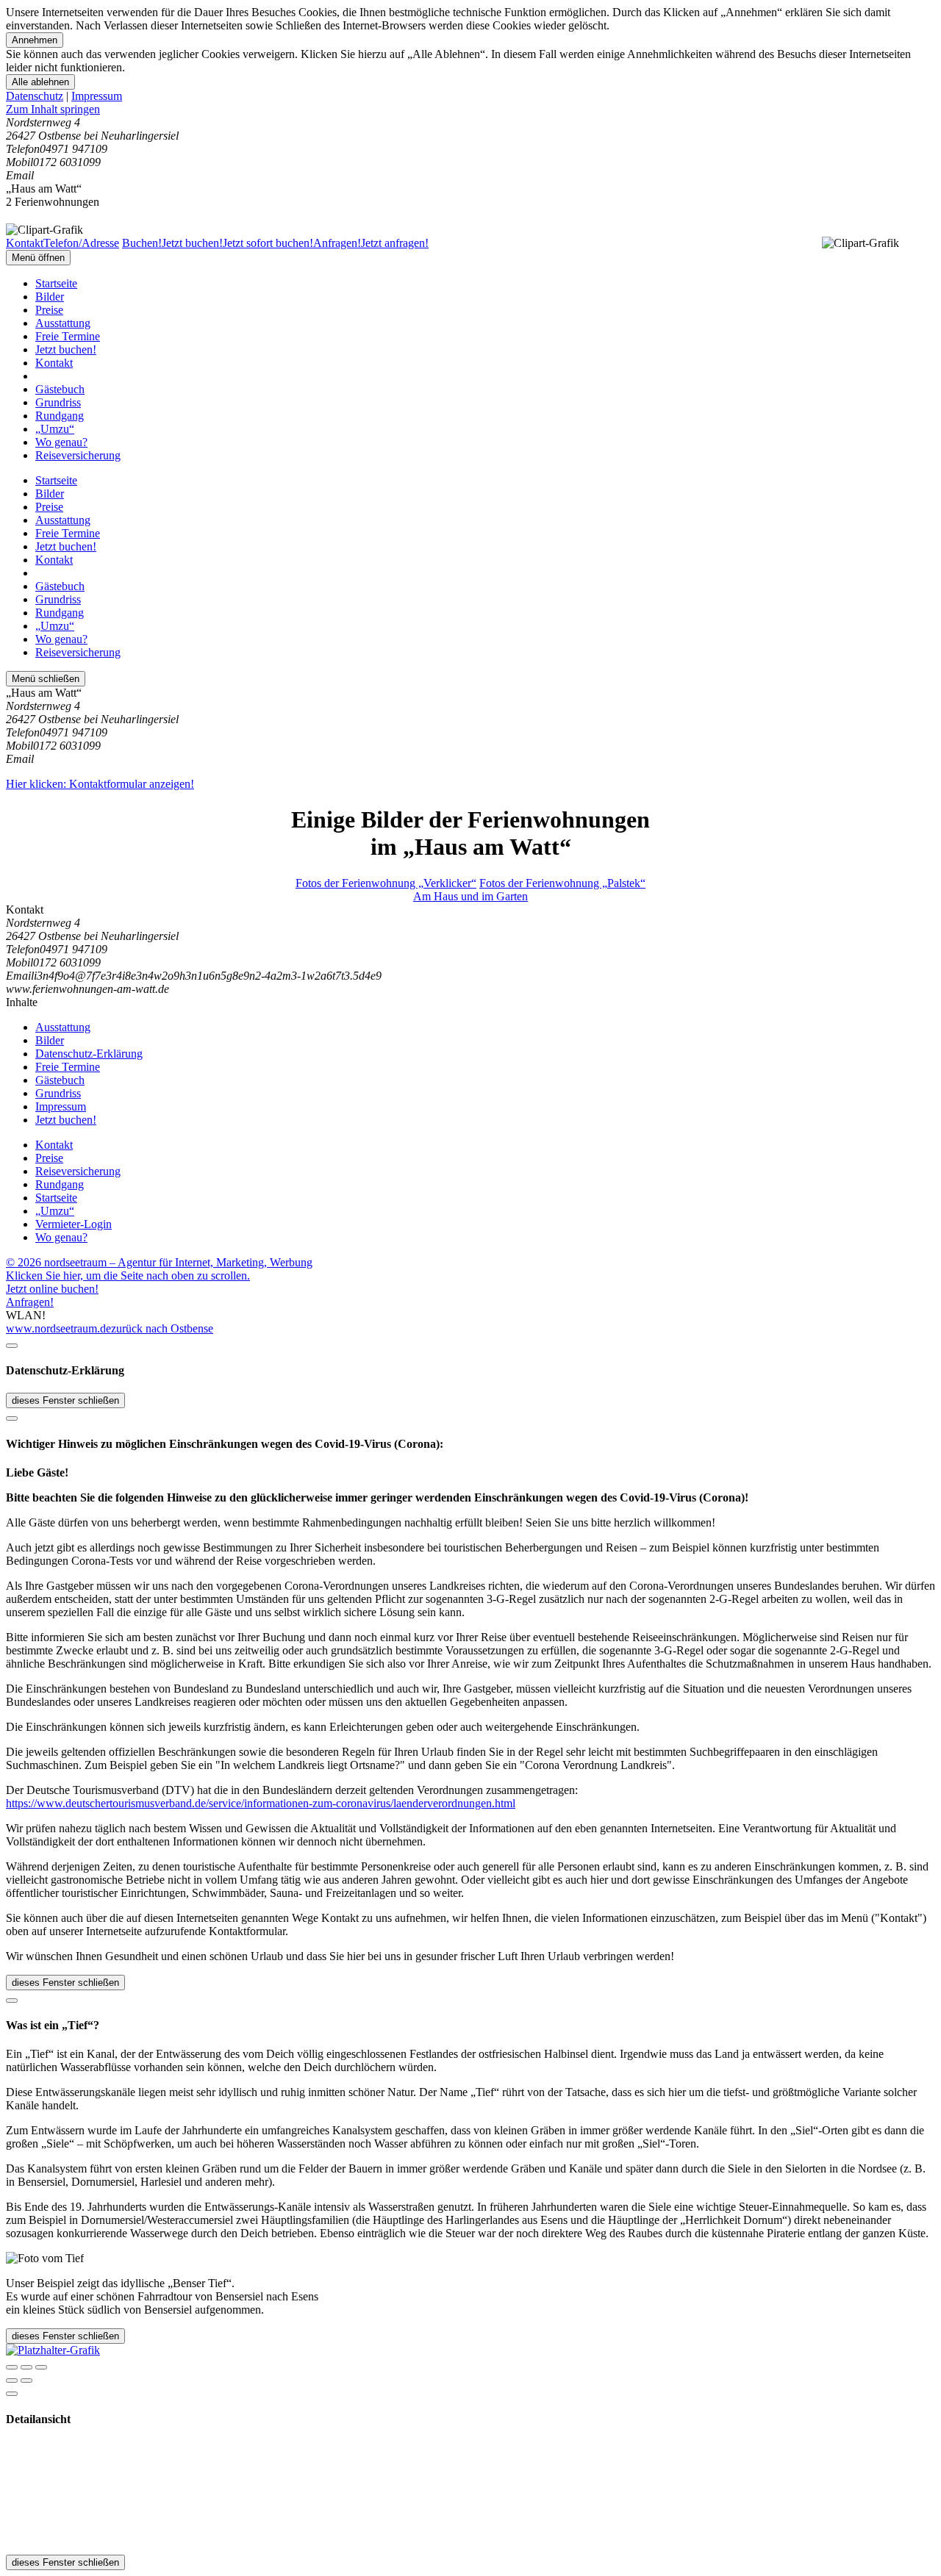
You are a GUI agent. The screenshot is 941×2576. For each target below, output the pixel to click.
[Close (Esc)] (12, 2367)
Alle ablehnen (40, 82)
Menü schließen (46, 679)
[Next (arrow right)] (26, 2381)
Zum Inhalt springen (53, 109)
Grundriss (58, 402)
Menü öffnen (38, 258)
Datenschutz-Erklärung (89, 1054)
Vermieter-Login (74, 1224)
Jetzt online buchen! (52, 1289)
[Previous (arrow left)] (12, 2381)
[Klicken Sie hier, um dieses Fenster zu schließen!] (12, 1346)
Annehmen (35, 40)
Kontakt (54, 363)
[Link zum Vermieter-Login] (53, 2350)
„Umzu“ (55, 429)
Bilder (50, 297)
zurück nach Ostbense (162, 1328)
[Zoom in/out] (41, 2367)
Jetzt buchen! (66, 349)
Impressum (97, 96)
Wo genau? (61, 442)
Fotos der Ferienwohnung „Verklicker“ (386, 883)
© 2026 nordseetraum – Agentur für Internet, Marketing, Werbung (159, 1262)
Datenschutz (35, 96)
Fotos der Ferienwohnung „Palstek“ (562, 883)
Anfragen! (30, 1302)
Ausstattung (63, 323)
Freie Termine (68, 336)
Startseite (56, 283)
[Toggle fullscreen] (26, 2367)
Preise (49, 310)
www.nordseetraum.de (58, 1328)
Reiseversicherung (78, 455)
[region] (470, 110)
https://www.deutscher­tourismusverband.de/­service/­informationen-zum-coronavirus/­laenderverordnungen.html (261, 1803)
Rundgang (60, 416)
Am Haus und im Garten (470, 896)
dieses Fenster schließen (65, 1400)
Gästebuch (60, 389)
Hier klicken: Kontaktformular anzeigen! (100, 784)
